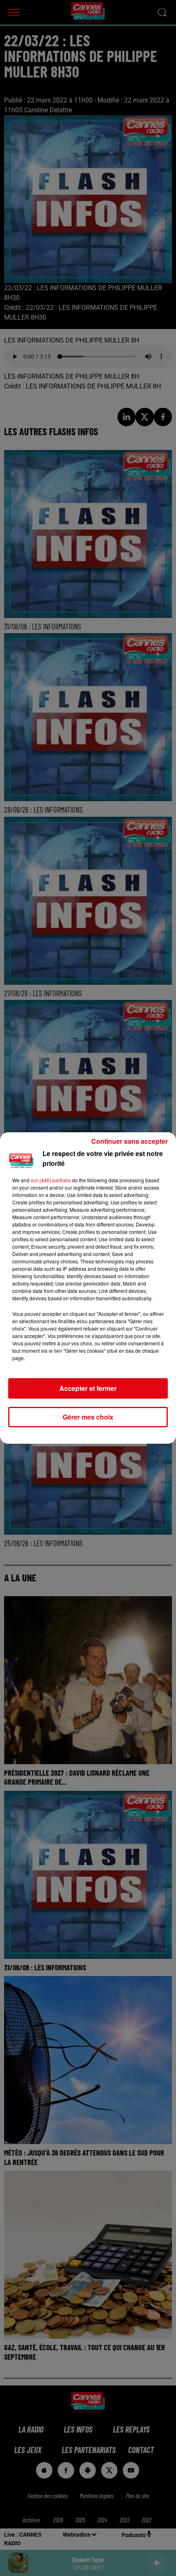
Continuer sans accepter (130, 1141)
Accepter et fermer (88, 1388)
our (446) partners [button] (51, 1180)
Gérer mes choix (88, 1417)
